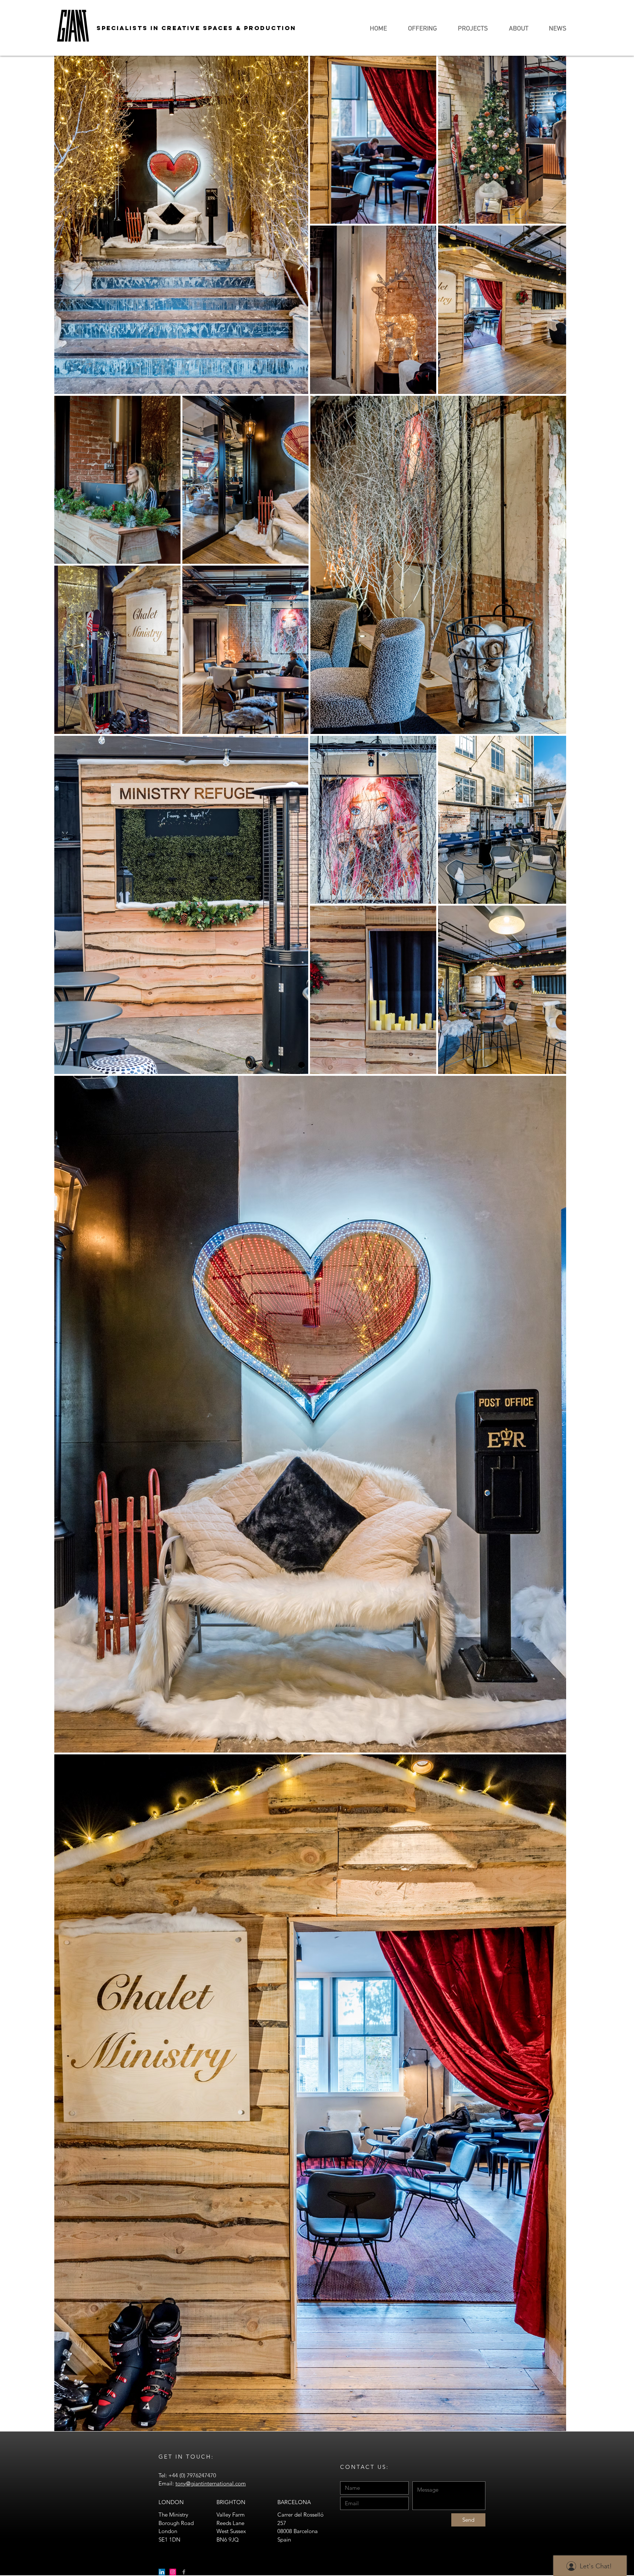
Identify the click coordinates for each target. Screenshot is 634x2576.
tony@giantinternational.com (211, 2483)
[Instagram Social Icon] (173, 2572)
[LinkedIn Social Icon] (162, 2572)
